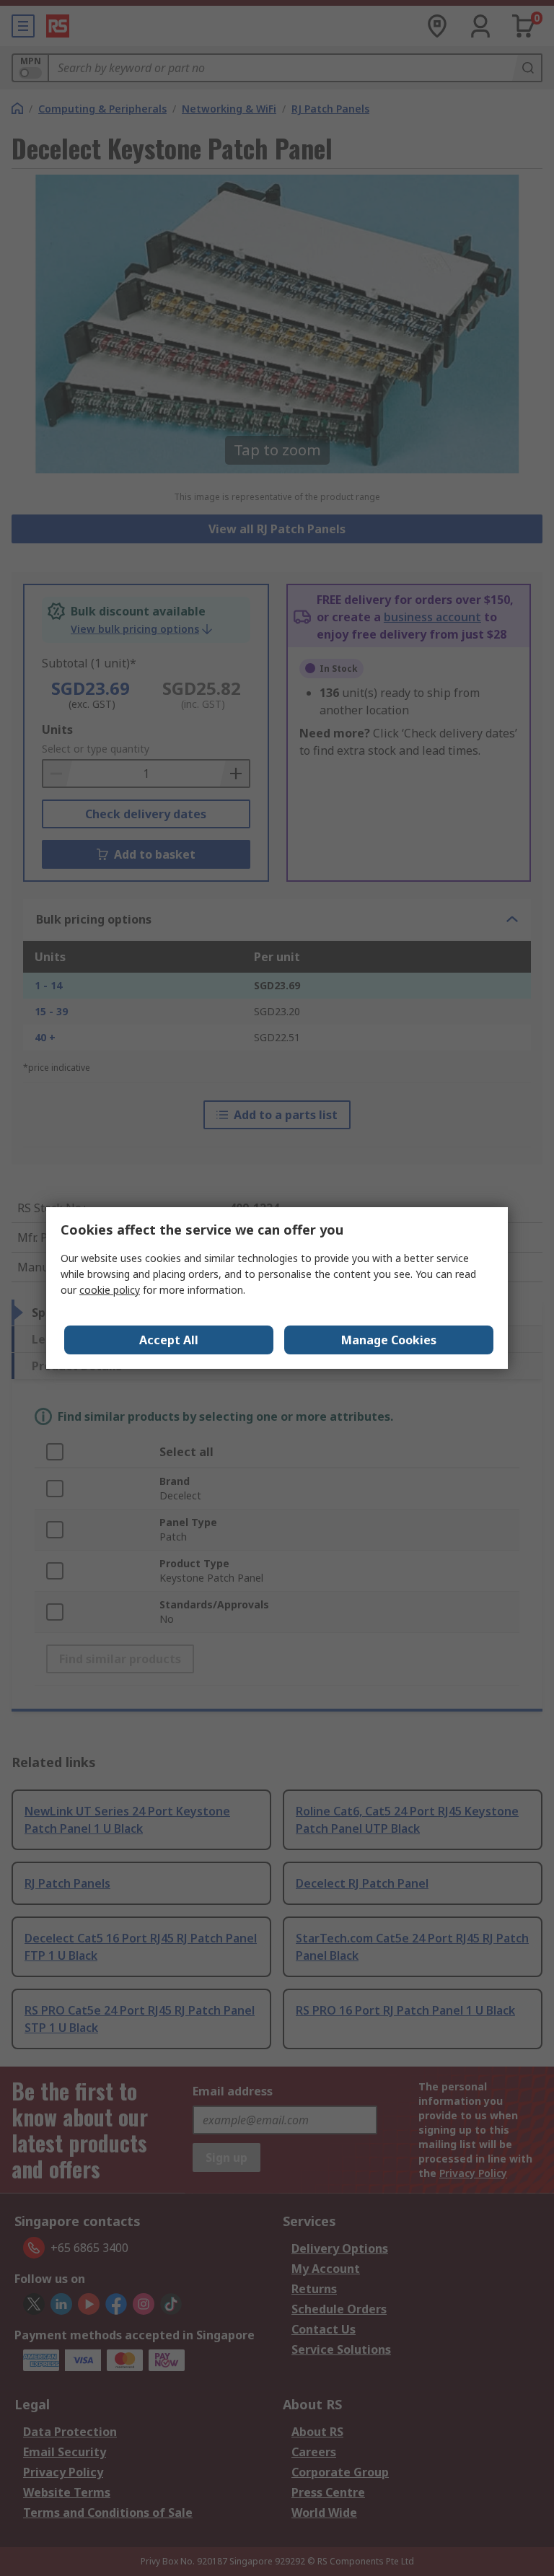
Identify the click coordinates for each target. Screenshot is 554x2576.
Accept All (169, 1340)
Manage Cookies (389, 1340)
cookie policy (110, 1290)
